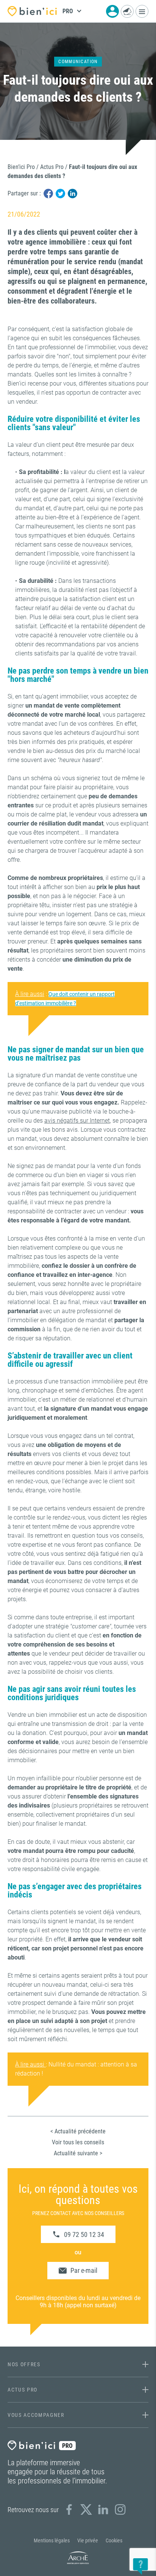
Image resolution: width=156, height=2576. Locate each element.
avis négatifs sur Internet (77, 1121)
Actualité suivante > (78, 2153)
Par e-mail (84, 2270)
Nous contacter (127, 11)
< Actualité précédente (78, 2131)
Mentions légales (52, 2540)
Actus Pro (52, 167)
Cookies (114, 2540)
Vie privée (88, 2540)
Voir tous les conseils (78, 2142)
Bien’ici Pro (21, 167)
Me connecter (112, 11)
